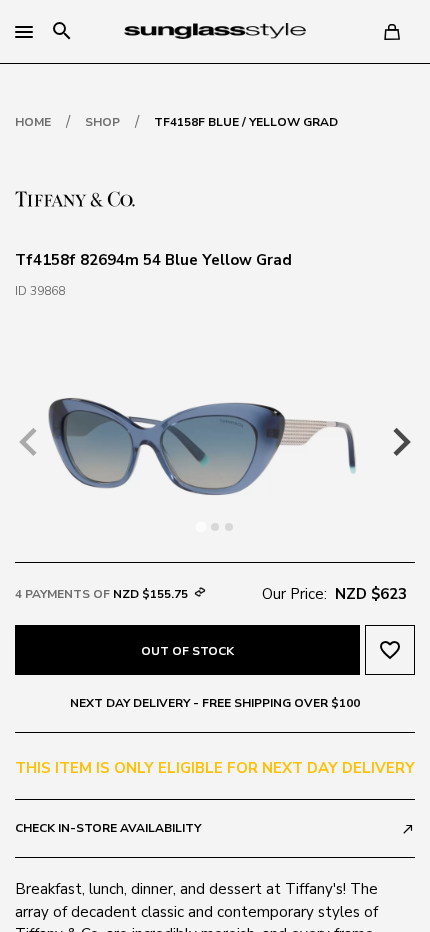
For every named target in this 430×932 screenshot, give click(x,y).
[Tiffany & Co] (75, 197)
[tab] (200, 526)
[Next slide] (400, 442)
